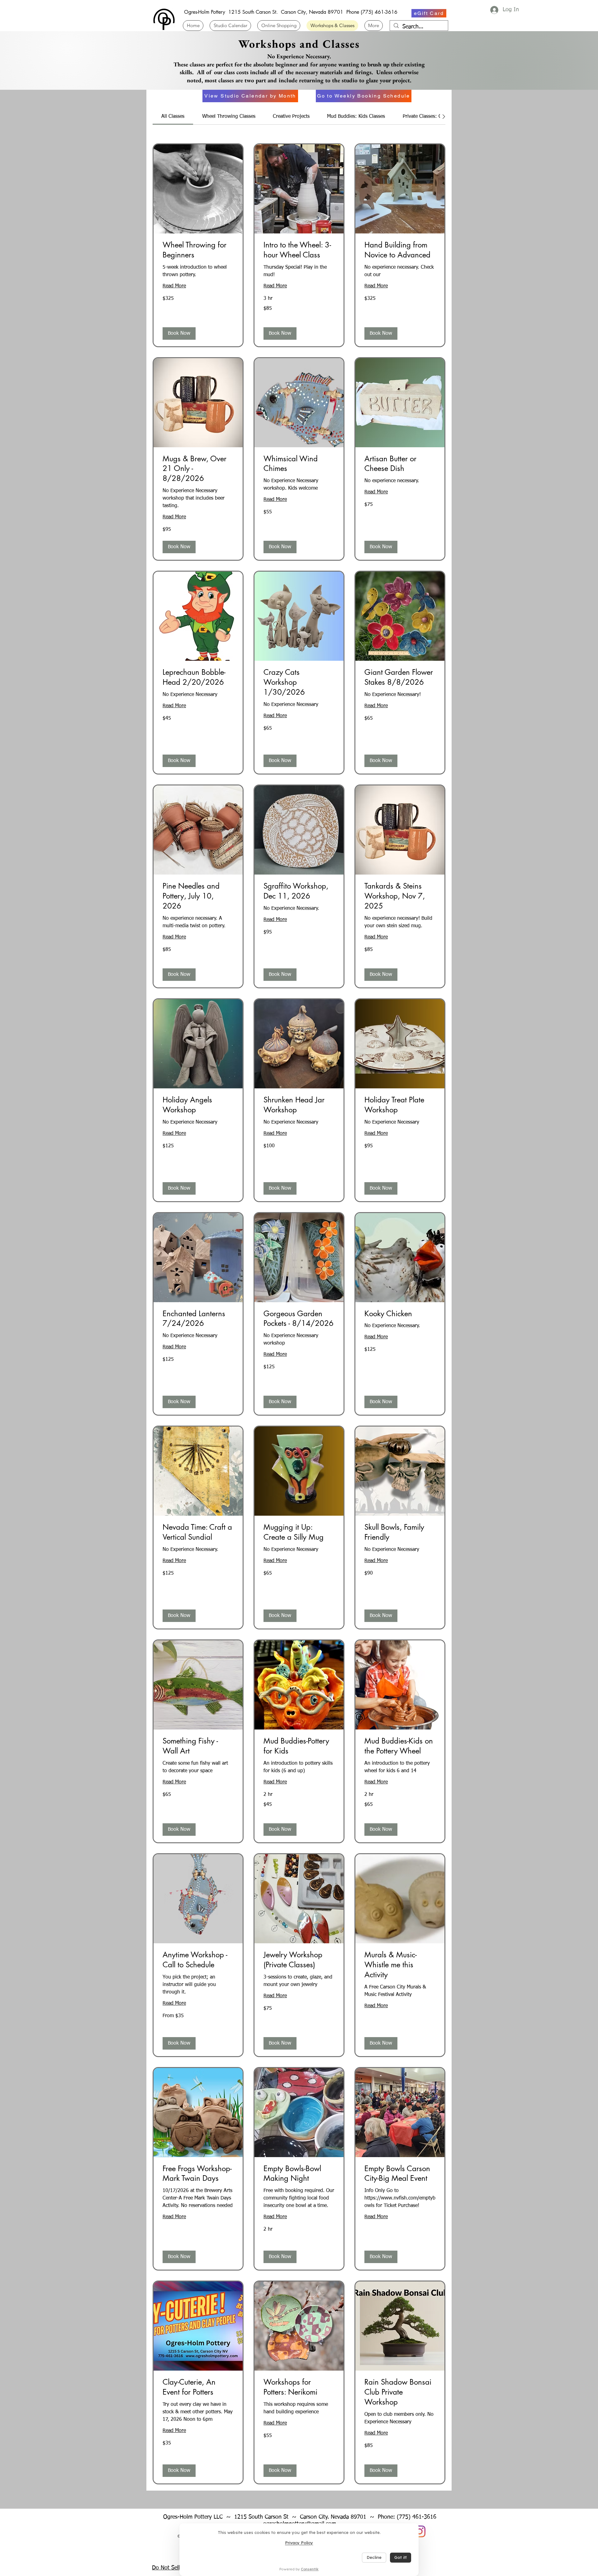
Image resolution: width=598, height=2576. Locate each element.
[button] (179, 333)
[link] (173, 117)
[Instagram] (420, 2531)
